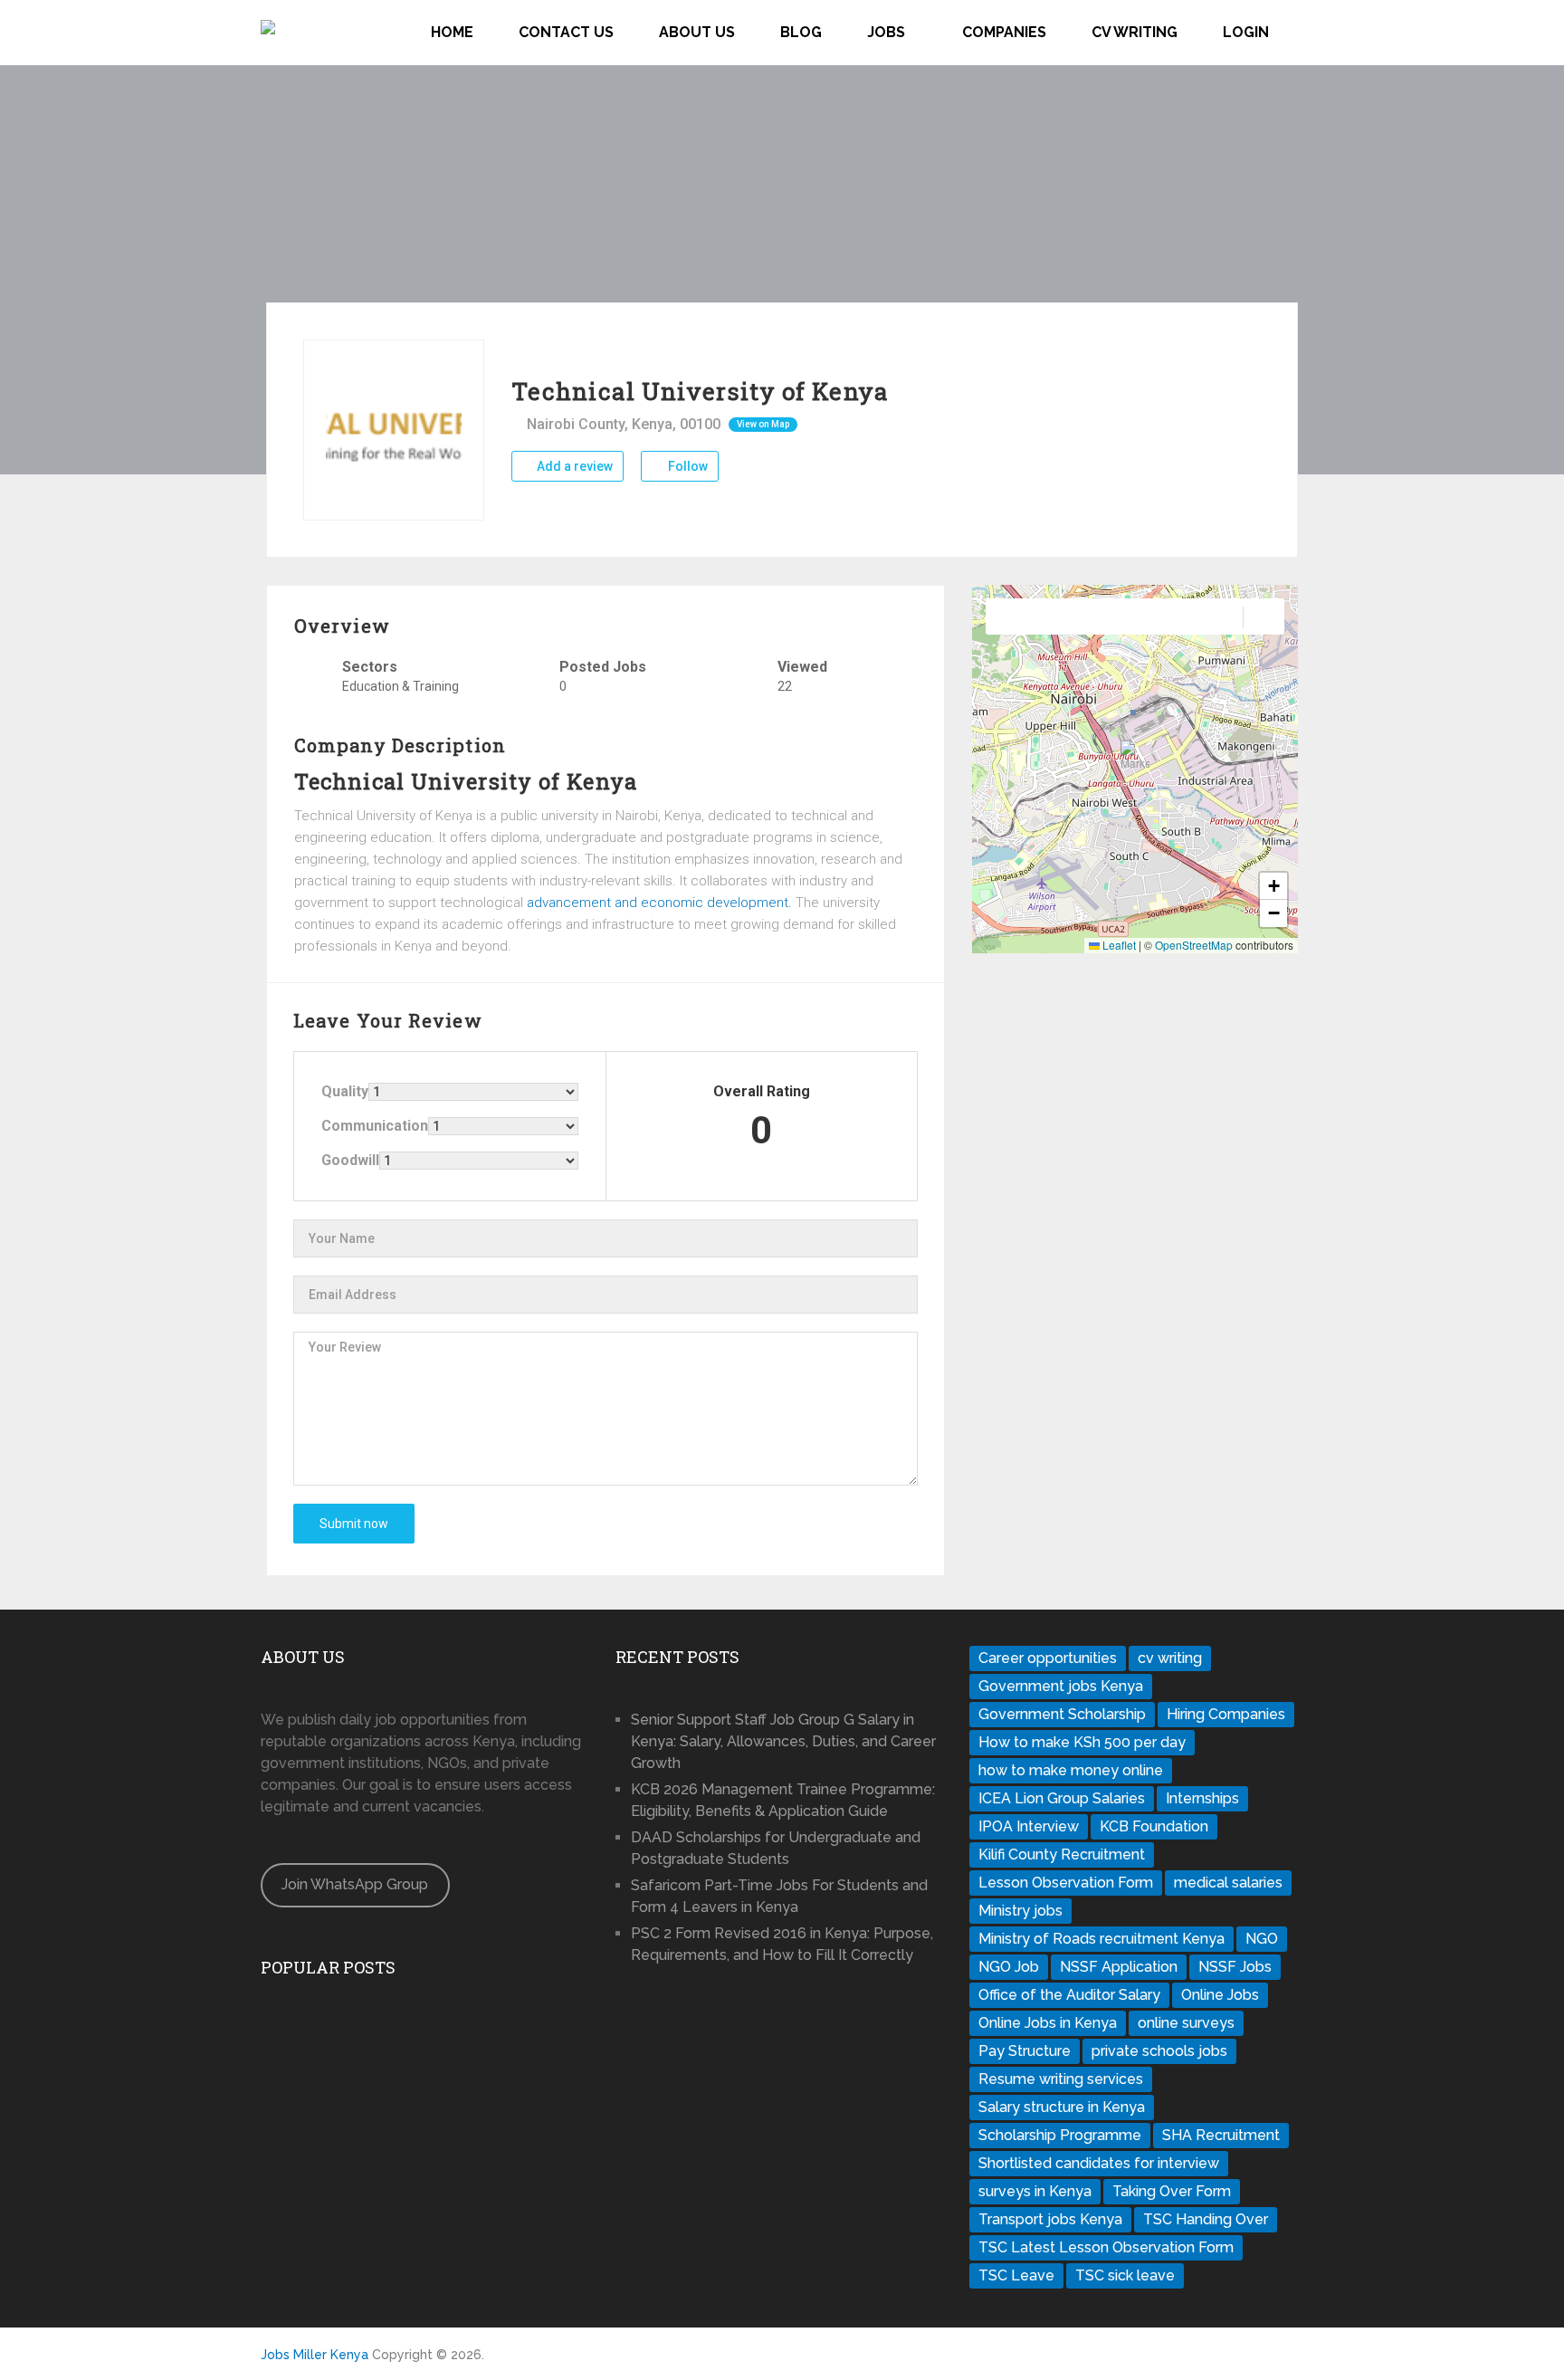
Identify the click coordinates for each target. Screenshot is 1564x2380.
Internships (1202, 1798)
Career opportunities (1048, 1658)
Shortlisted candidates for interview (1099, 2163)
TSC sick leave (1125, 2275)
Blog (801, 32)
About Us (697, 32)
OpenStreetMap (1194, 945)
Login (1246, 32)
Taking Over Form (1172, 2191)
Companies (1004, 32)
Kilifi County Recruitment (1062, 1854)
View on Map (763, 424)
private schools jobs (1159, 2051)
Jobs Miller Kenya (315, 2355)
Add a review (573, 466)
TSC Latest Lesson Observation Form (1106, 2247)
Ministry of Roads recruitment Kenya (1101, 1939)
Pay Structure (1025, 2051)
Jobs (886, 32)
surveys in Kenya (1035, 2191)
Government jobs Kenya (1061, 1686)
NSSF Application (1119, 1967)
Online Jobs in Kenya (1048, 2023)
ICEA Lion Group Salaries (1062, 1798)
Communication (375, 1126)
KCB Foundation (1154, 1826)
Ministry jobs (1020, 1911)
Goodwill (350, 1160)
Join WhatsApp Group (355, 1884)
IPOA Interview (1029, 1826)
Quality (345, 1091)
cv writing (1170, 1658)
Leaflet (1118, 945)
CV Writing (1135, 32)
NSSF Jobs (1235, 1967)
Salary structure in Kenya (1062, 2107)
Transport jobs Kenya (1050, 2219)
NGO (1262, 1939)
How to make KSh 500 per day (1082, 1742)
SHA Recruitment (1221, 2135)
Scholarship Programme (1060, 2135)
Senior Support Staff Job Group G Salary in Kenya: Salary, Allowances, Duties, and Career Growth (783, 1741)
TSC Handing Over (1206, 2219)
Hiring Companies (1226, 1714)
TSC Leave (1016, 2275)
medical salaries (1228, 1883)
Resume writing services (1061, 2079)
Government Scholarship (1062, 1714)
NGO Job (1009, 1967)
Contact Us (566, 32)
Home (452, 32)
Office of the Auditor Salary (1069, 1995)
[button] (1135, 755)
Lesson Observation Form (1066, 1883)
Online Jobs (1220, 1995)
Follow (687, 466)
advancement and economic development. (659, 903)
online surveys (1186, 2023)
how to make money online (1071, 1770)
